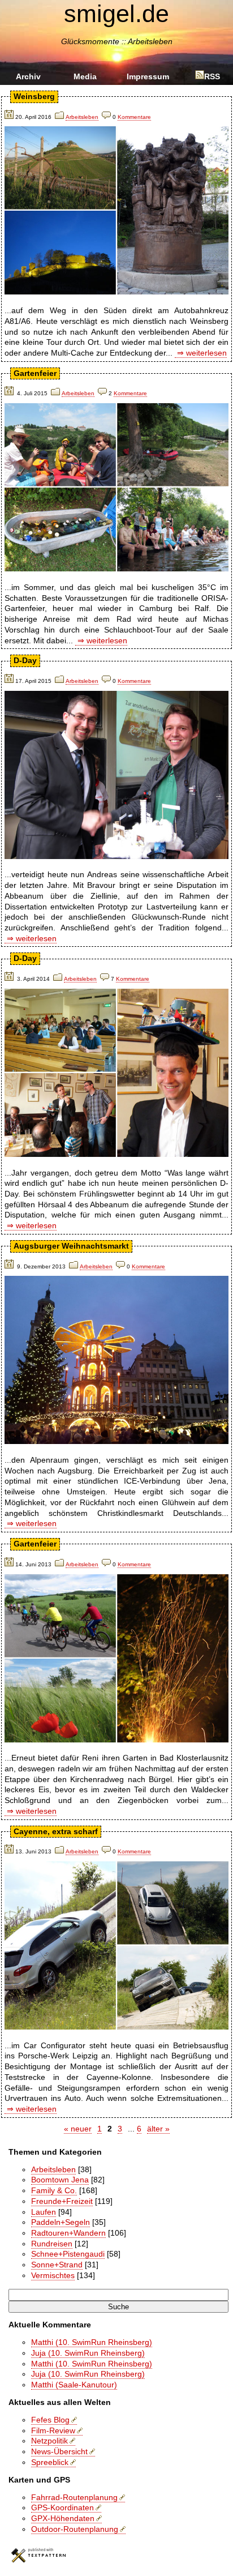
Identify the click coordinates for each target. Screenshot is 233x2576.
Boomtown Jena (60, 2180)
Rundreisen (52, 2244)
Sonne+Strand (57, 2265)
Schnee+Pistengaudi (68, 2254)
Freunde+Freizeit (62, 2201)
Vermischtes (53, 2275)
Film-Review (53, 2430)
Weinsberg (34, 96)
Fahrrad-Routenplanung (74, 2497)
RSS (212, 76)
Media (85, 76)
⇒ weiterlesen (201, 353)
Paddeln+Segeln (61, 2222)
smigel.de (116, 14)
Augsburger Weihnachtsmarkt (71, 1246)
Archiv (28, 76)
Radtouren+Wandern (68, 2233)
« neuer (78, 2129)
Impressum (148, 76)
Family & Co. (54, 2190)
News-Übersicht (59, 2451)
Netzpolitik (49, 2441)
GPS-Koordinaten (62, 2507)
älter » (158, 2129)
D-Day (25, 660)
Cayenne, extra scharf (56, 1831)
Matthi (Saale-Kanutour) (74, 2385)
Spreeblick (50, 2462)
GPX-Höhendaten (63, 2518)
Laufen (44, 2212)
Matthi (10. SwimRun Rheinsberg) (92, 2342)
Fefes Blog (50, 2420)
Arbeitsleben (82, 117)
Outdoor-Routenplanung (75, 2529)
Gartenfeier (35, 373)
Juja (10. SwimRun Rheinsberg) (88, 2353)
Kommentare (134, 117)
